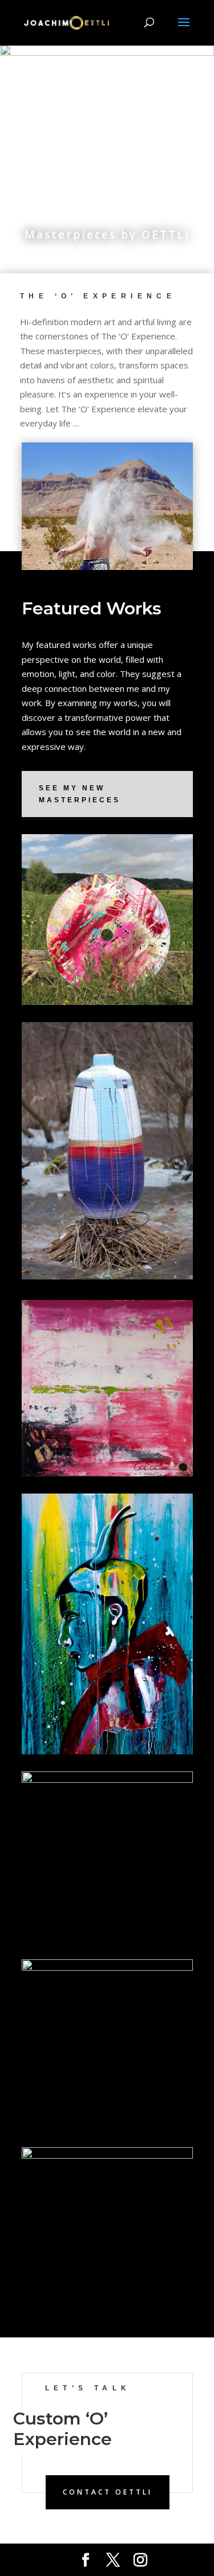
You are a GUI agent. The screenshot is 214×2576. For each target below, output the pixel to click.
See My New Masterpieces (80, 794)
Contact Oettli (108, 2492)
